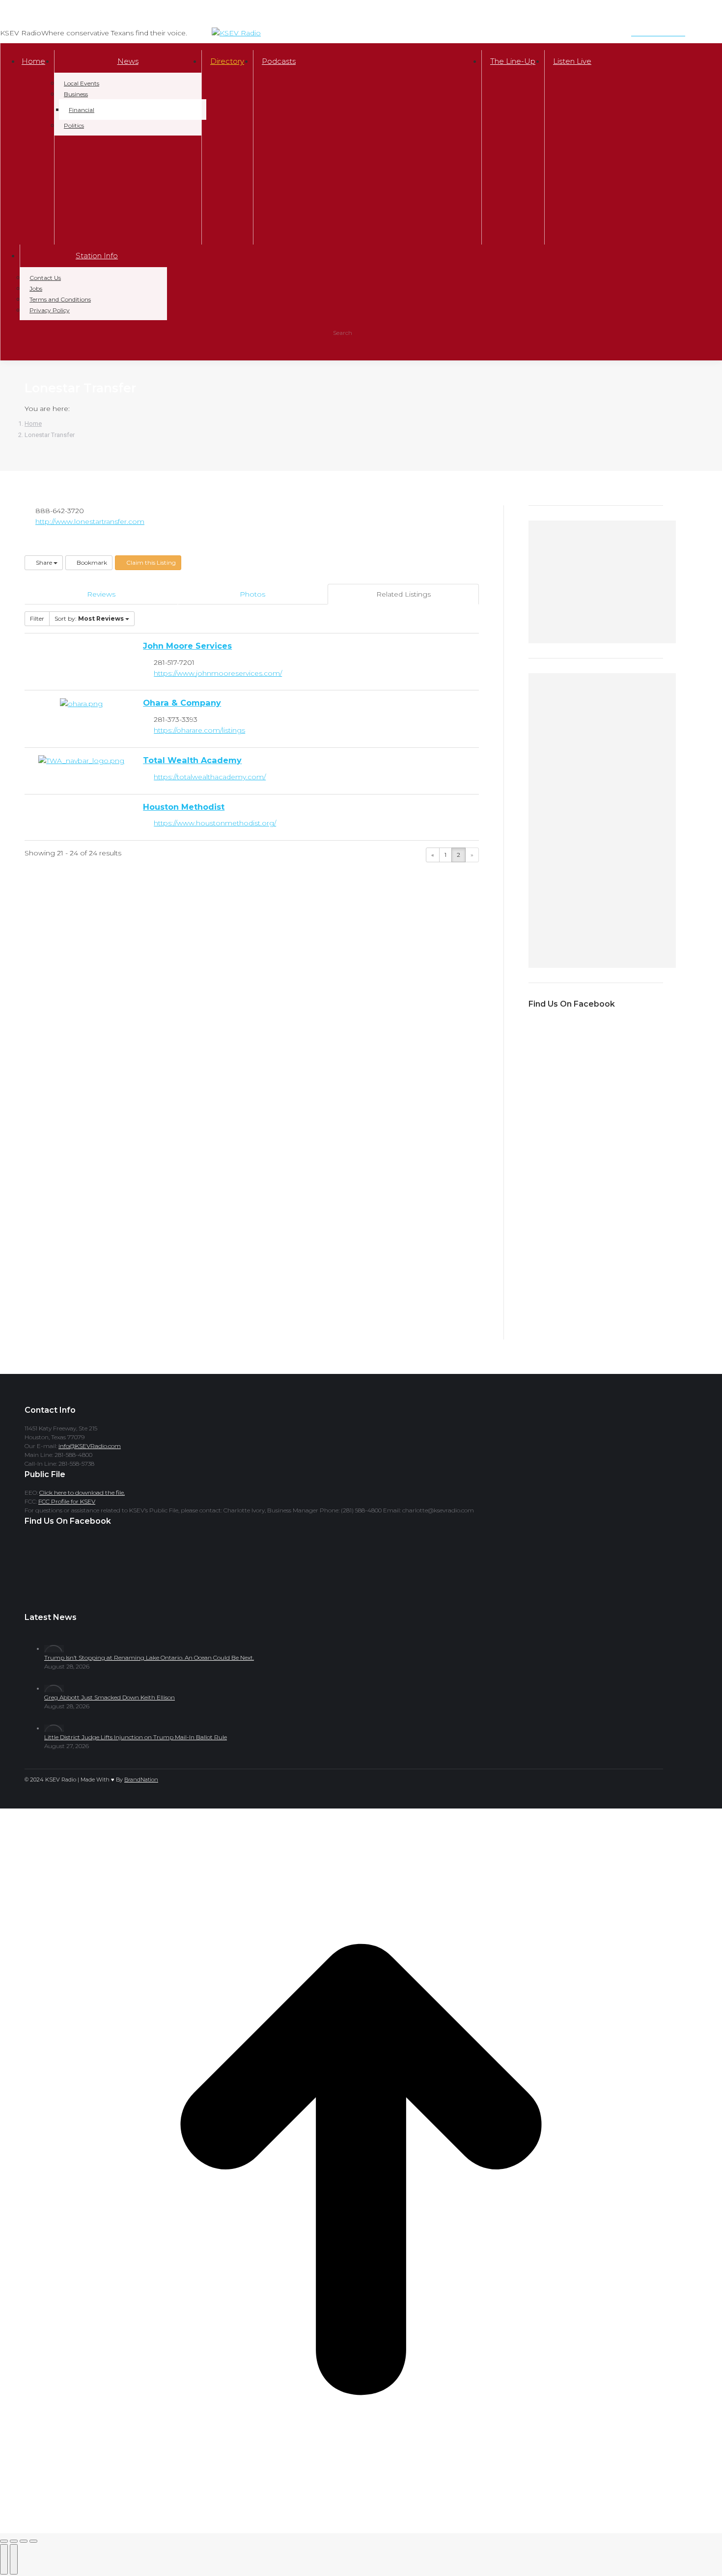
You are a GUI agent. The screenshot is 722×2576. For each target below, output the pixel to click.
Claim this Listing (150, 562)
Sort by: (89, 618)
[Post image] (54, 1649)
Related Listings (403, 594)
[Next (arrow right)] (14, 2559)
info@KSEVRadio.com (90, 1446)
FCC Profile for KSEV (67, 1501)
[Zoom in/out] (33, 2541)
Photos (252, 594)
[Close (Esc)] (4, 2541)
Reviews (101, 594)
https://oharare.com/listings (199, 730)
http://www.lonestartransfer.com (90, 521)
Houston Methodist (184, 807)
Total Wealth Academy (192, 760)
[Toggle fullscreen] (24, 2541)
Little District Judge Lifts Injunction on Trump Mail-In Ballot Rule (136, 1737)
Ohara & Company (182, 703)
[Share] (14, 2541)
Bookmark (91, 562)
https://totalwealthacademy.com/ (210, 777)
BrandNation (141, 1780)
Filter (37, 618)
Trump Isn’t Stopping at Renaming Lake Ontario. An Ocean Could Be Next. (149, 1658)
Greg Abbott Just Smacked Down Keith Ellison (110, 1697)
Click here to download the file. (82, 1493)
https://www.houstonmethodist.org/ (215, 823)
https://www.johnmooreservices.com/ (218, 673)
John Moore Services (187, 646)
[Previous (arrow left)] (4, 2559)
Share (44, 562)
